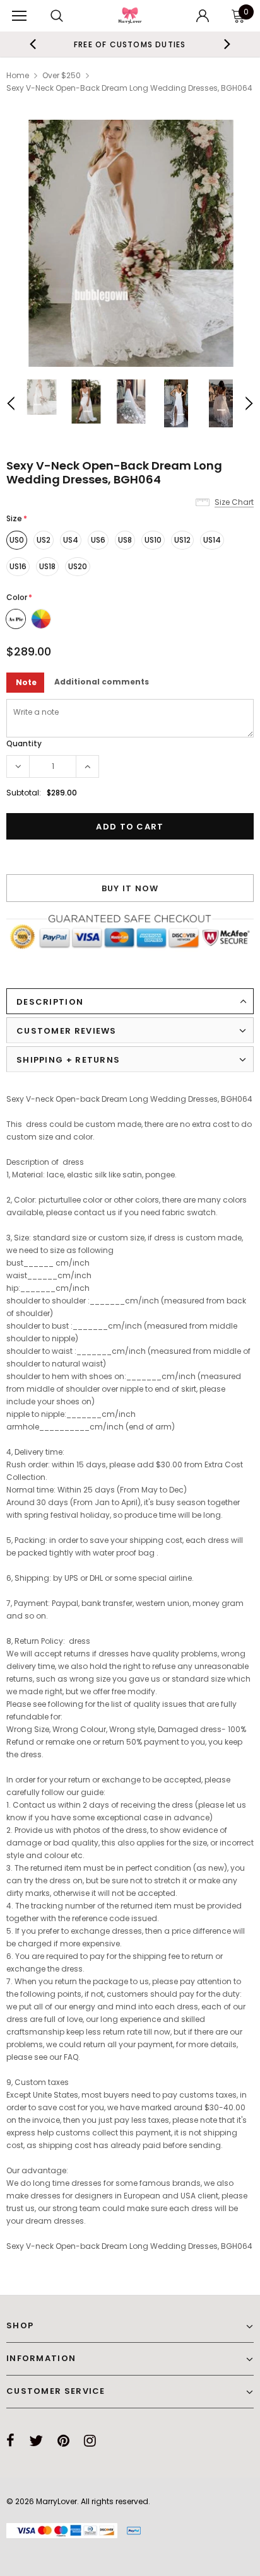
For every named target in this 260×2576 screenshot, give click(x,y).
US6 (98, 540)
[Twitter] (36, 2440)
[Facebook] (10, 2440)
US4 (71, 540)
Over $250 (62, 75)
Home (18, 75)
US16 (18, 566)
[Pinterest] (63, 2440)
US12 (182, 540)
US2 (44, 540)
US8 (125, 540)
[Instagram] (90, 2440)
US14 (212, 540)
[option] (130, 243)
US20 (78, 566)
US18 (47, 566)
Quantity (24, 743)
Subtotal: (24, 793)
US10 (153, 540)
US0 (17, 540)
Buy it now (130, 888)
